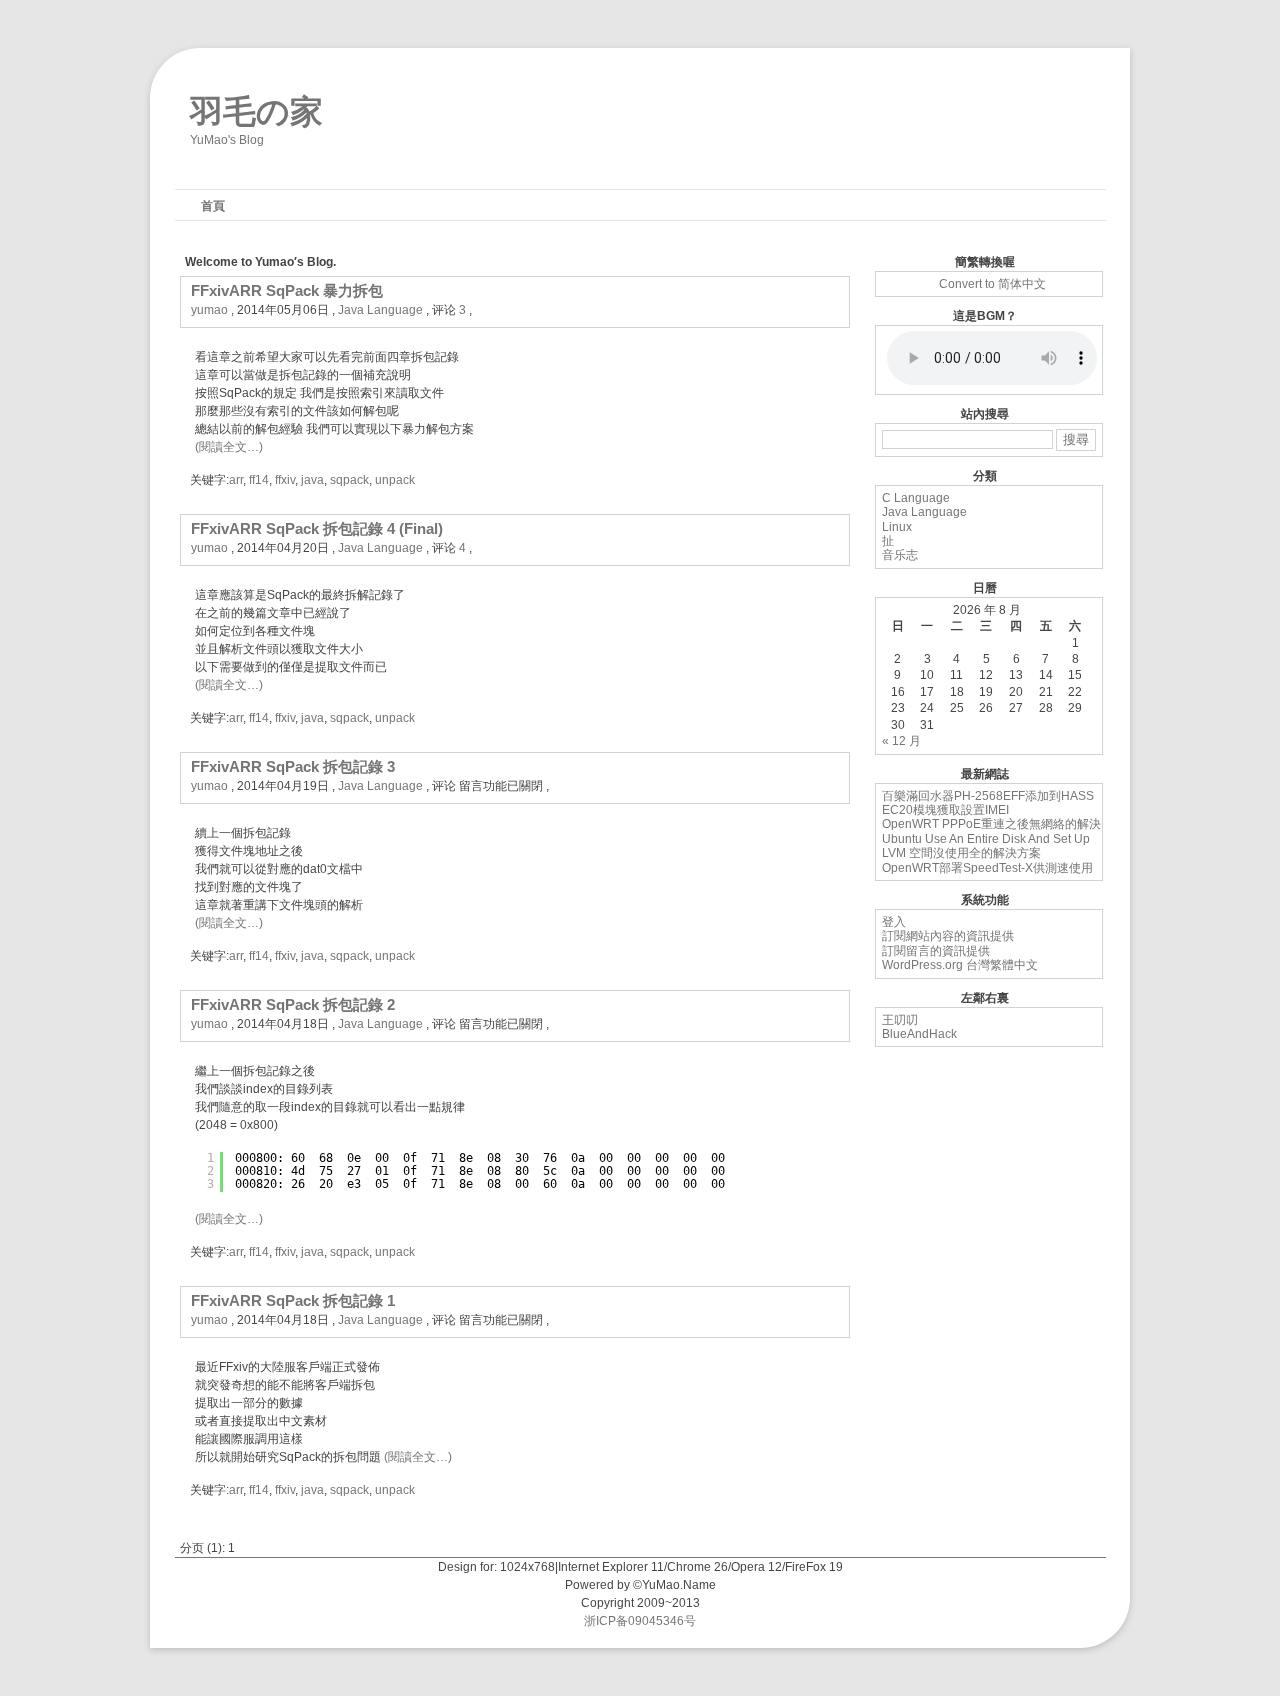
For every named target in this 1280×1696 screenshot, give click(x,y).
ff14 (259, 480)
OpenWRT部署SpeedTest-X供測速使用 (987, 868)
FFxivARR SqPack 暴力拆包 (287, 290)
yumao (209, 310)
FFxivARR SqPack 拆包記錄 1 (293, 1300)
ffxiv (285, 480)
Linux (897, 527)
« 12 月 (901, 741)
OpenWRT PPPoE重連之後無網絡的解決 (991, 824)
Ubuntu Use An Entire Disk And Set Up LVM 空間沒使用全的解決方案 (986, 846)
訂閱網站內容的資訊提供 (948, 936)
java (312, 480)
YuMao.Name (679, 1585)
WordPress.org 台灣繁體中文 (960, 965)
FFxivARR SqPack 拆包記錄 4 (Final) (317, 528)
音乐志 (900, 555)
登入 (894, 922)
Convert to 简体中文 (992, 284)
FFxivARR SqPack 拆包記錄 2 (293, 1004)
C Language (916, 498)
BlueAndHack (919, 1034)
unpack (395, 480)
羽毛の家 (256, 107)
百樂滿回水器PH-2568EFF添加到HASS (988, 796)
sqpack (349, 480)
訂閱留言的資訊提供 (936, 951)
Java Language (380, 310)
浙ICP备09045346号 (640, 1621)
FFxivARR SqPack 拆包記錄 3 (293, 766)
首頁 (213, 206)
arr (236, 480)
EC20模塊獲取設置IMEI (945, 810)
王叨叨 (900, 1020)
